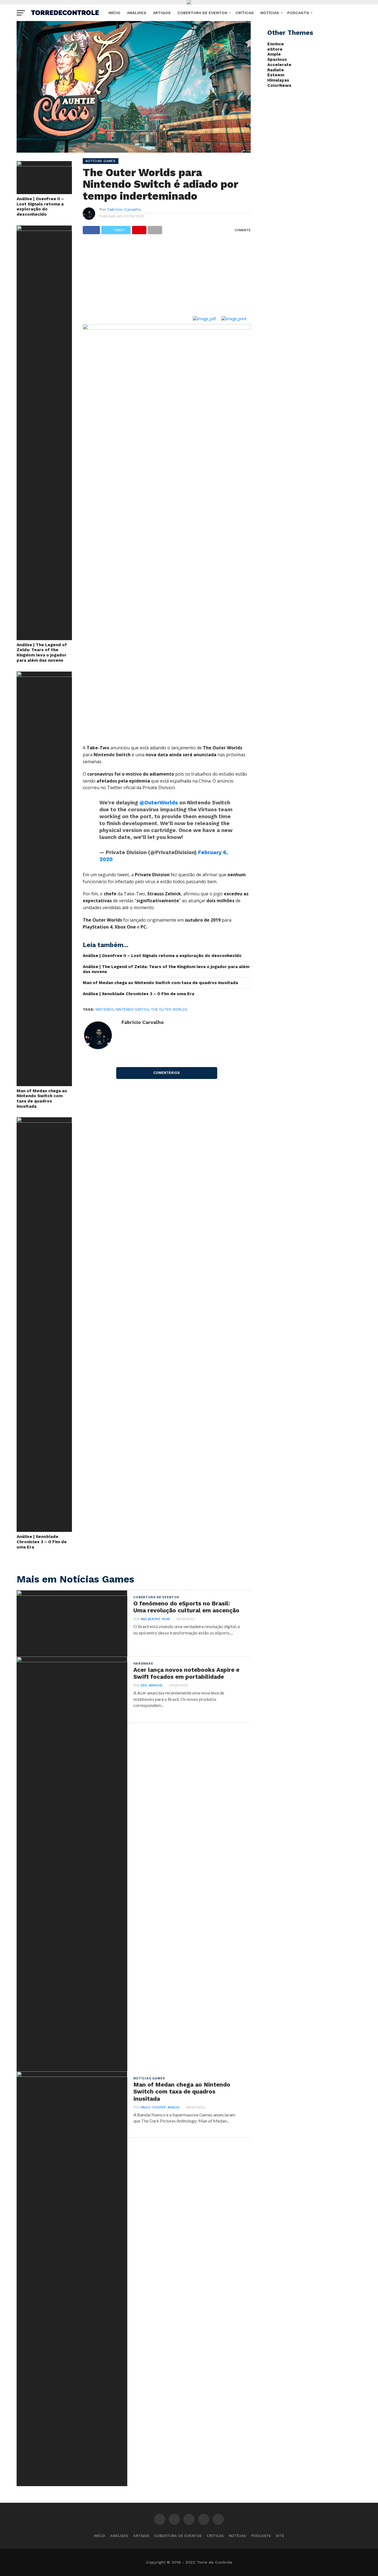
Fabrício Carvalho (124, 209)
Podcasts (298, 13)
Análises (137, 13)
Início (114, 13)
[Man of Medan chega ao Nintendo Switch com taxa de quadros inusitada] (44, 675)
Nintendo (105, 1009)
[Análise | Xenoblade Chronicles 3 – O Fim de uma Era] (44, 1121)
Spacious (277, 59)
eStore (275, 49)
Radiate (276, 70)
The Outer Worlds (169, 1009)
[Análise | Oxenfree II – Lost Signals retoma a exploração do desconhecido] (44, 165)
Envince (276, 44)
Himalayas (278, 80)
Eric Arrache (152, 1685)
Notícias (270, 13)
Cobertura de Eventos (202, 13)
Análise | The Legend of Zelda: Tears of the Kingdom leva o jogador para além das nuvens (42, 653)
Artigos (162, 13)
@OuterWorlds (159, 803)
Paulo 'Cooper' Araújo (160, 2107)
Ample (274, 54)
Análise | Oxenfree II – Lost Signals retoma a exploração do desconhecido (40, 207)
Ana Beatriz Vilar (155, 1619)
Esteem (276, 75)
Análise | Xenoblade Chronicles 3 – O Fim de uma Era (42, 1542)
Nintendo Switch (132, 1009)
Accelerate (279, 65)
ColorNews (279, 85)
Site (280, 2536)
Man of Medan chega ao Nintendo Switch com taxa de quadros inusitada (42, 1099)
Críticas (245, 13)
